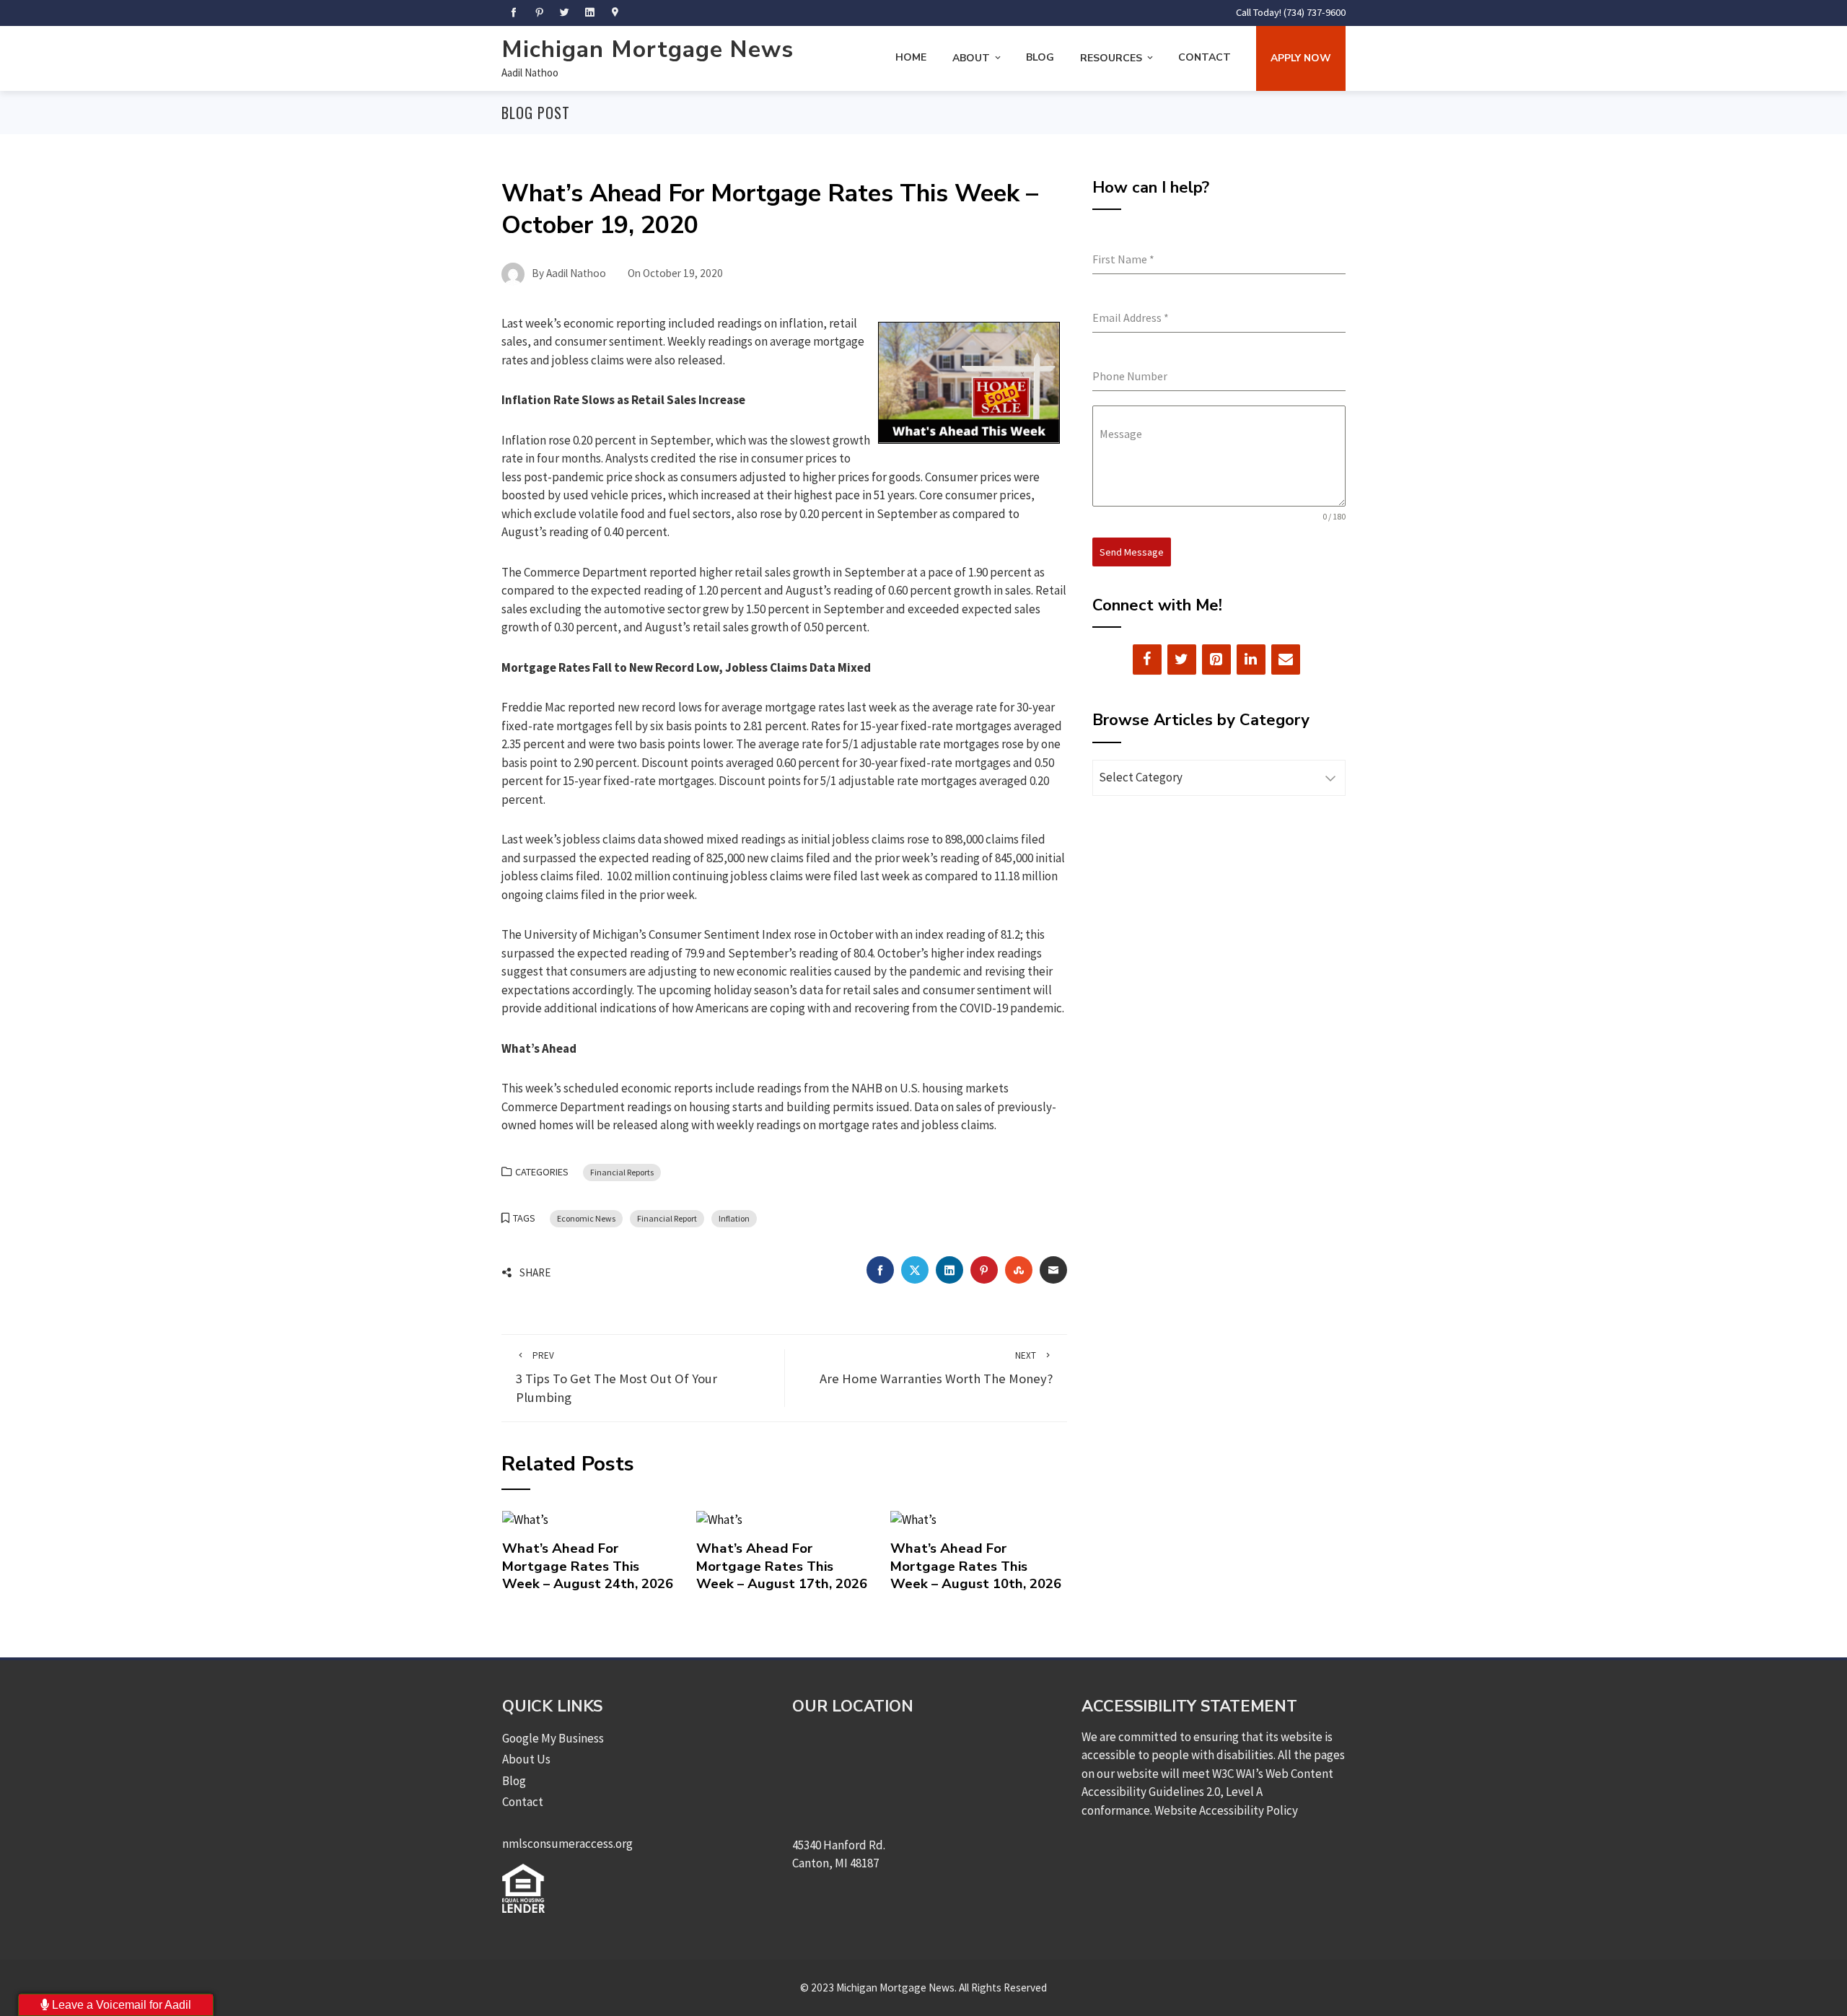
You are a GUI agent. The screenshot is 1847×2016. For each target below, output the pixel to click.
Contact (1205, 57)
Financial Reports (622, 1172)
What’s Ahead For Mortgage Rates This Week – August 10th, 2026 (976, 1566)
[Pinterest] (1216, 659)
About (971, 58)
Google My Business (553, 1738)
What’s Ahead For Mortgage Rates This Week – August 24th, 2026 (588, 1566)
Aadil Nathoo (530, 73)
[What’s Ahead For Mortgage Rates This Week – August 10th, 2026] (913, 1519)
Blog (1040, 57)
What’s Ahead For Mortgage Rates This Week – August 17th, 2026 (782, 1566)
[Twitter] (1182, 659)
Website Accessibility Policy (1226, 1810)
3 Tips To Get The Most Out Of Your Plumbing (617, 1378)
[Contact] (1286, 659)
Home (911, 57)
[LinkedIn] (1251, 659)
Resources (1111, 58)
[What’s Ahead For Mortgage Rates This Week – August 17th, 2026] (719, 1519)
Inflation (734, 1218)
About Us (526, 1759)
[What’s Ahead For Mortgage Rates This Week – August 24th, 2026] (525, 1519)
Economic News (586, 1218)
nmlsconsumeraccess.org (567, 1844)
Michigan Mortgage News (648, 49)
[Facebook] (1147, 659)
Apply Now (1301, 58)
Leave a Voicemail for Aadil (120, 2005)
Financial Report (667, 1218)
